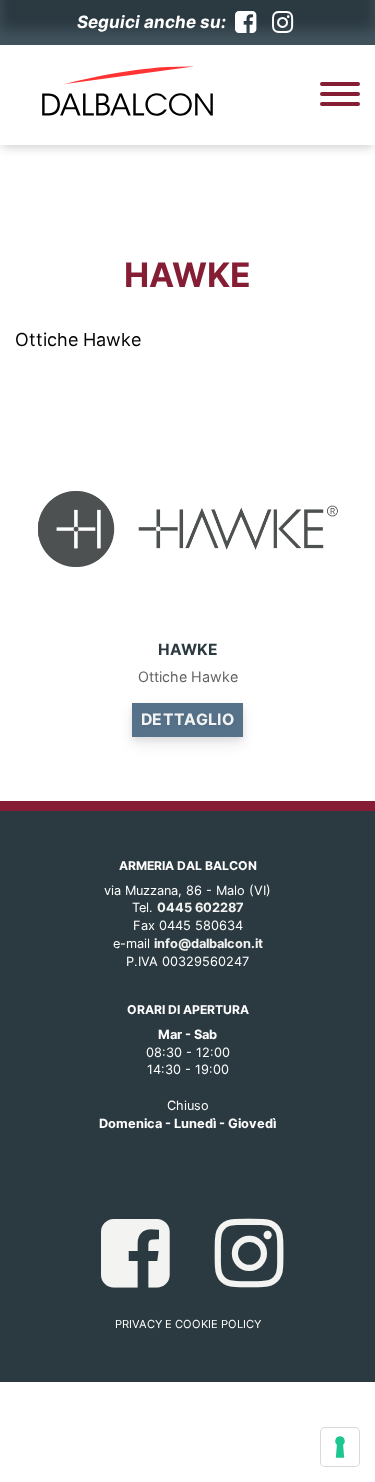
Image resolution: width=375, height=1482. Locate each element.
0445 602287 (200, 907)
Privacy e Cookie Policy (188, 1324)
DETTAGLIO (188, 719)
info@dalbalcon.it (208, 943)
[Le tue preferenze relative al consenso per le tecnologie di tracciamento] (340, 1447)
